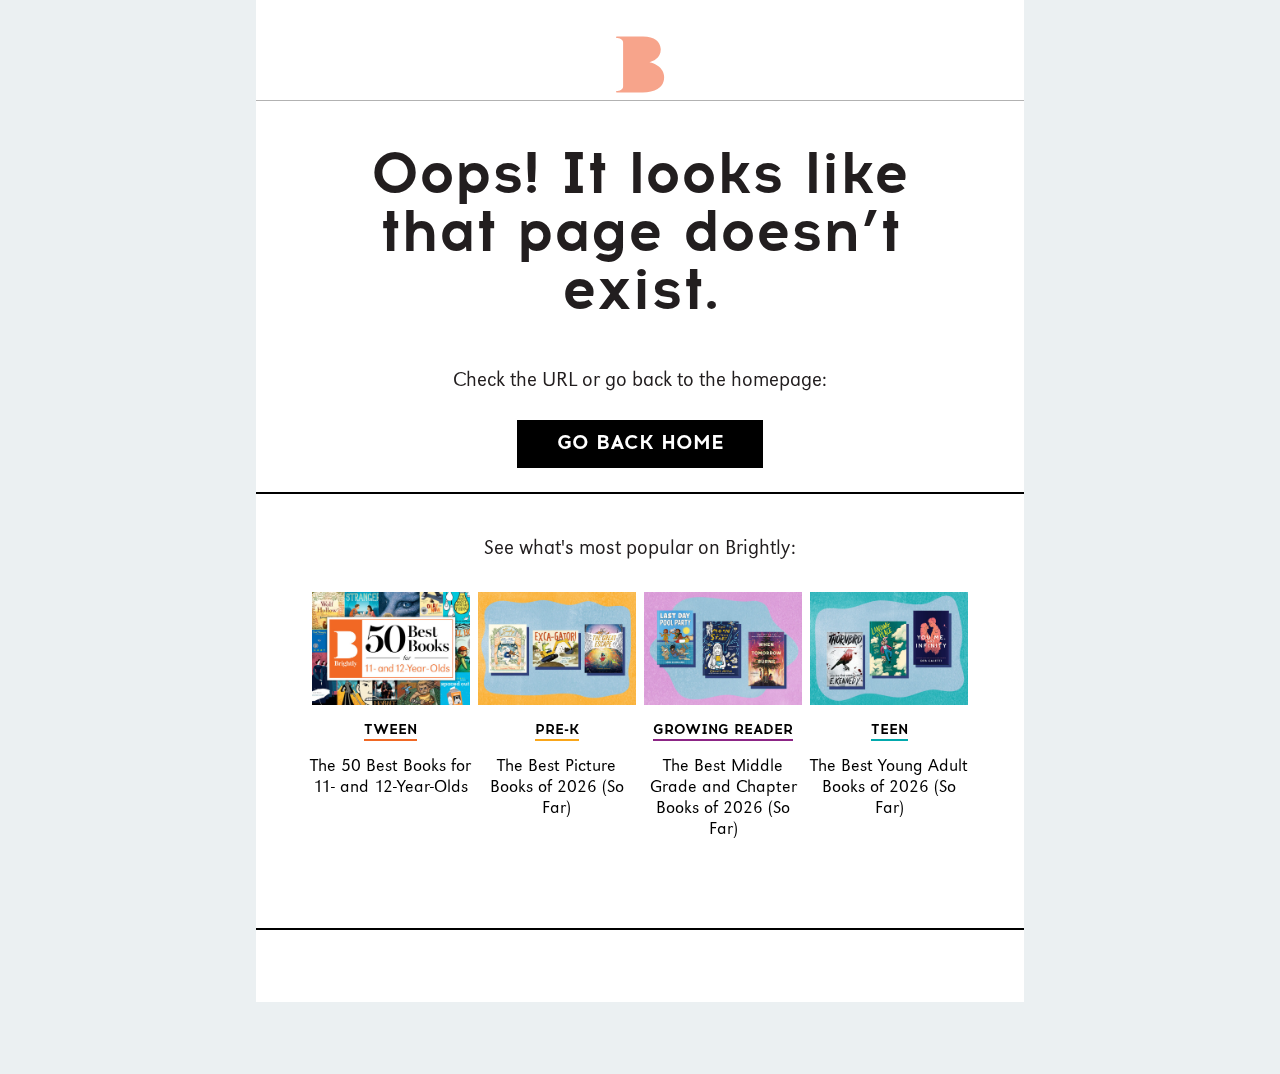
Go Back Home (640, 443)
